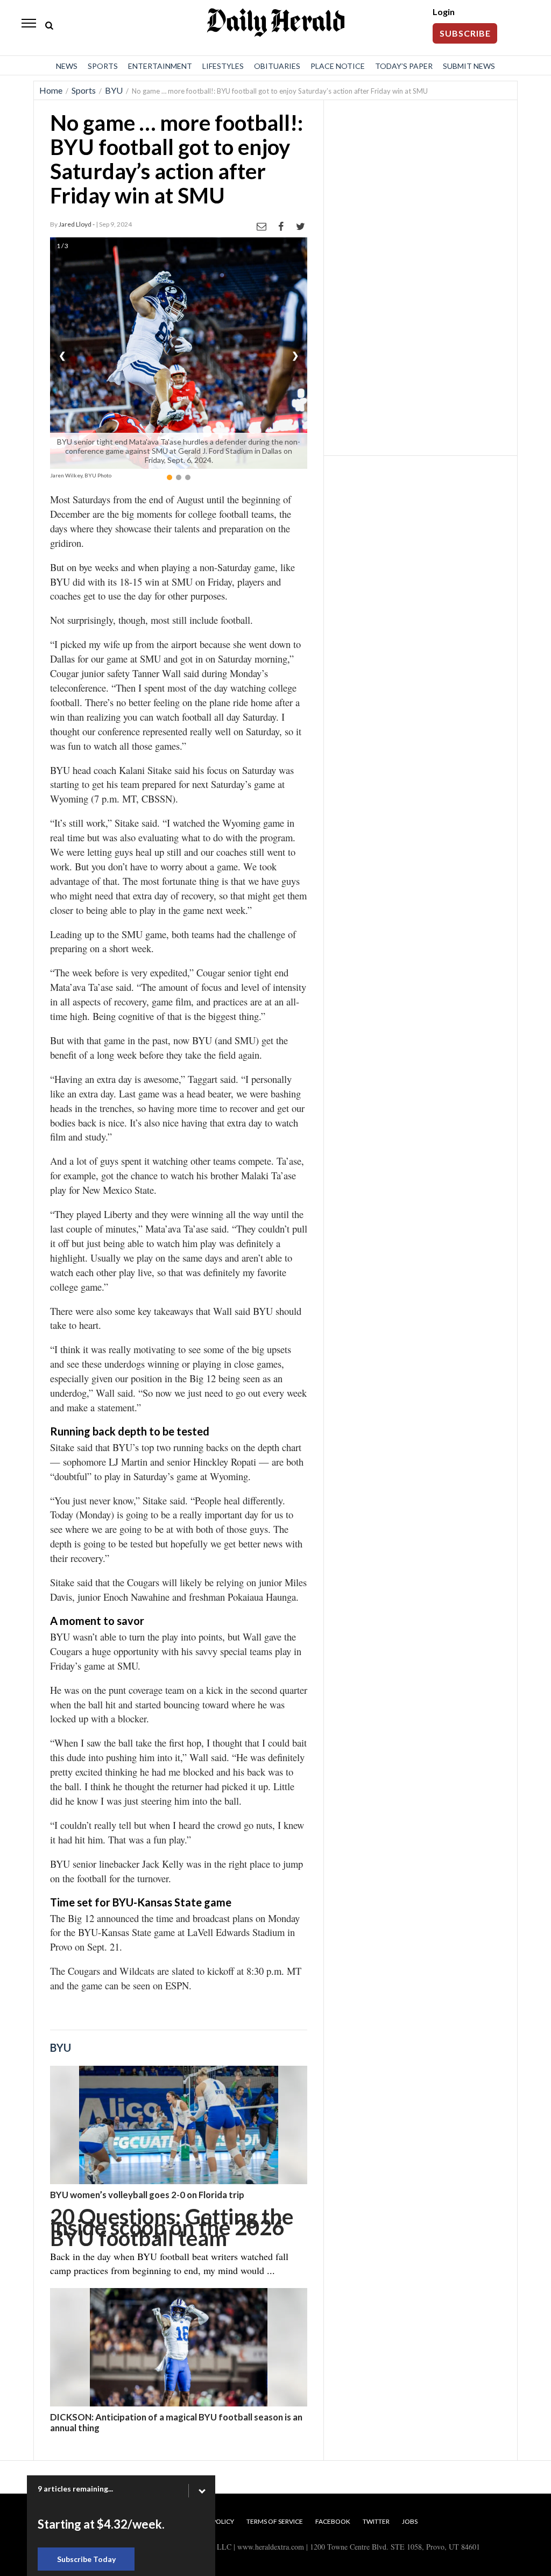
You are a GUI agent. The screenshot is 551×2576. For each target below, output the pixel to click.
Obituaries (277, 66)
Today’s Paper (404, 66)
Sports (103, 66)
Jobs (410, 2521)
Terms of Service (275, 2521)
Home (51, 90)
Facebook (333, 2521)
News (67, 66)
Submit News (469, 66)
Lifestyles (223, 66)
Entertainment (160, 66)
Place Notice (338, 66)
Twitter (376, 2521)
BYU (114, 90)
